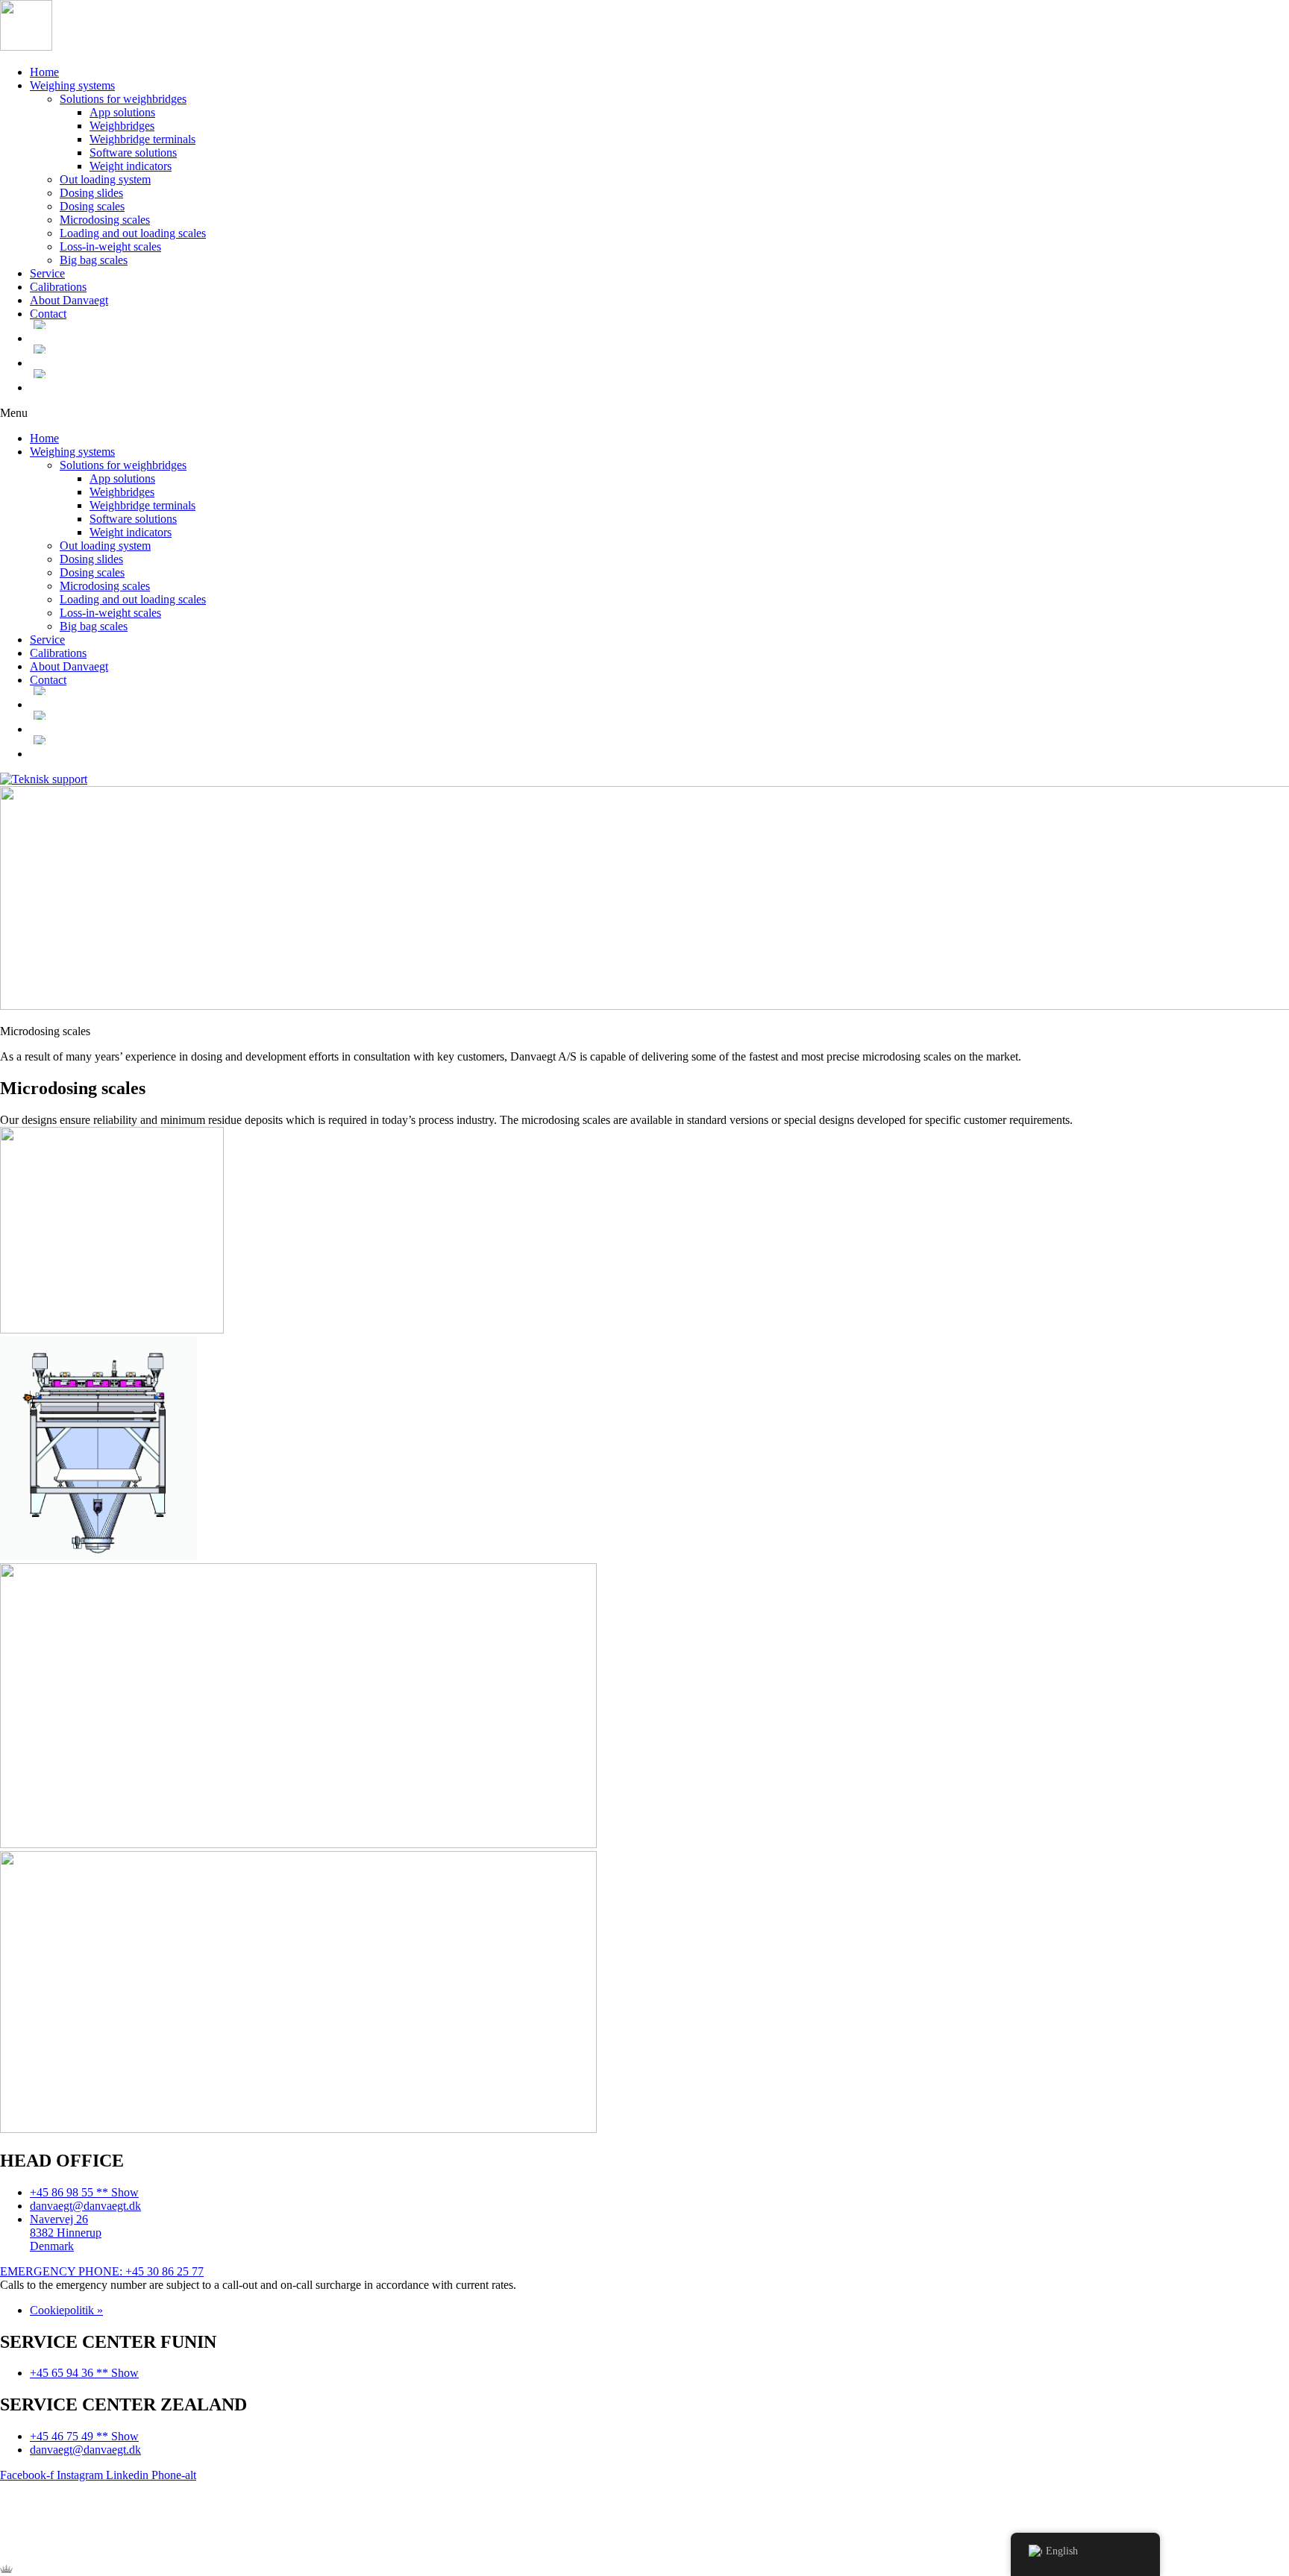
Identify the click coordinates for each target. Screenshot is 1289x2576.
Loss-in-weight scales (110, 246)
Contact (48, 314)
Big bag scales (94, 260)
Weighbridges (122, 126)
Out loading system (105, 179)
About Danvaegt (69, 300)
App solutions (122, 112)
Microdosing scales (105, 220)
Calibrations (58, 287)
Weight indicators (131, 166)
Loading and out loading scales (133, 233)
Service (47, 273)
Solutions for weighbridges (123, 99)
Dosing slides (91, 193)
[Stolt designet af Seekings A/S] (6, 2569)
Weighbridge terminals (142, 139)
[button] (644, 413)
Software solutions (133, 153)
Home (44, 72)
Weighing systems (72, 85)
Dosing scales (92, 206)
